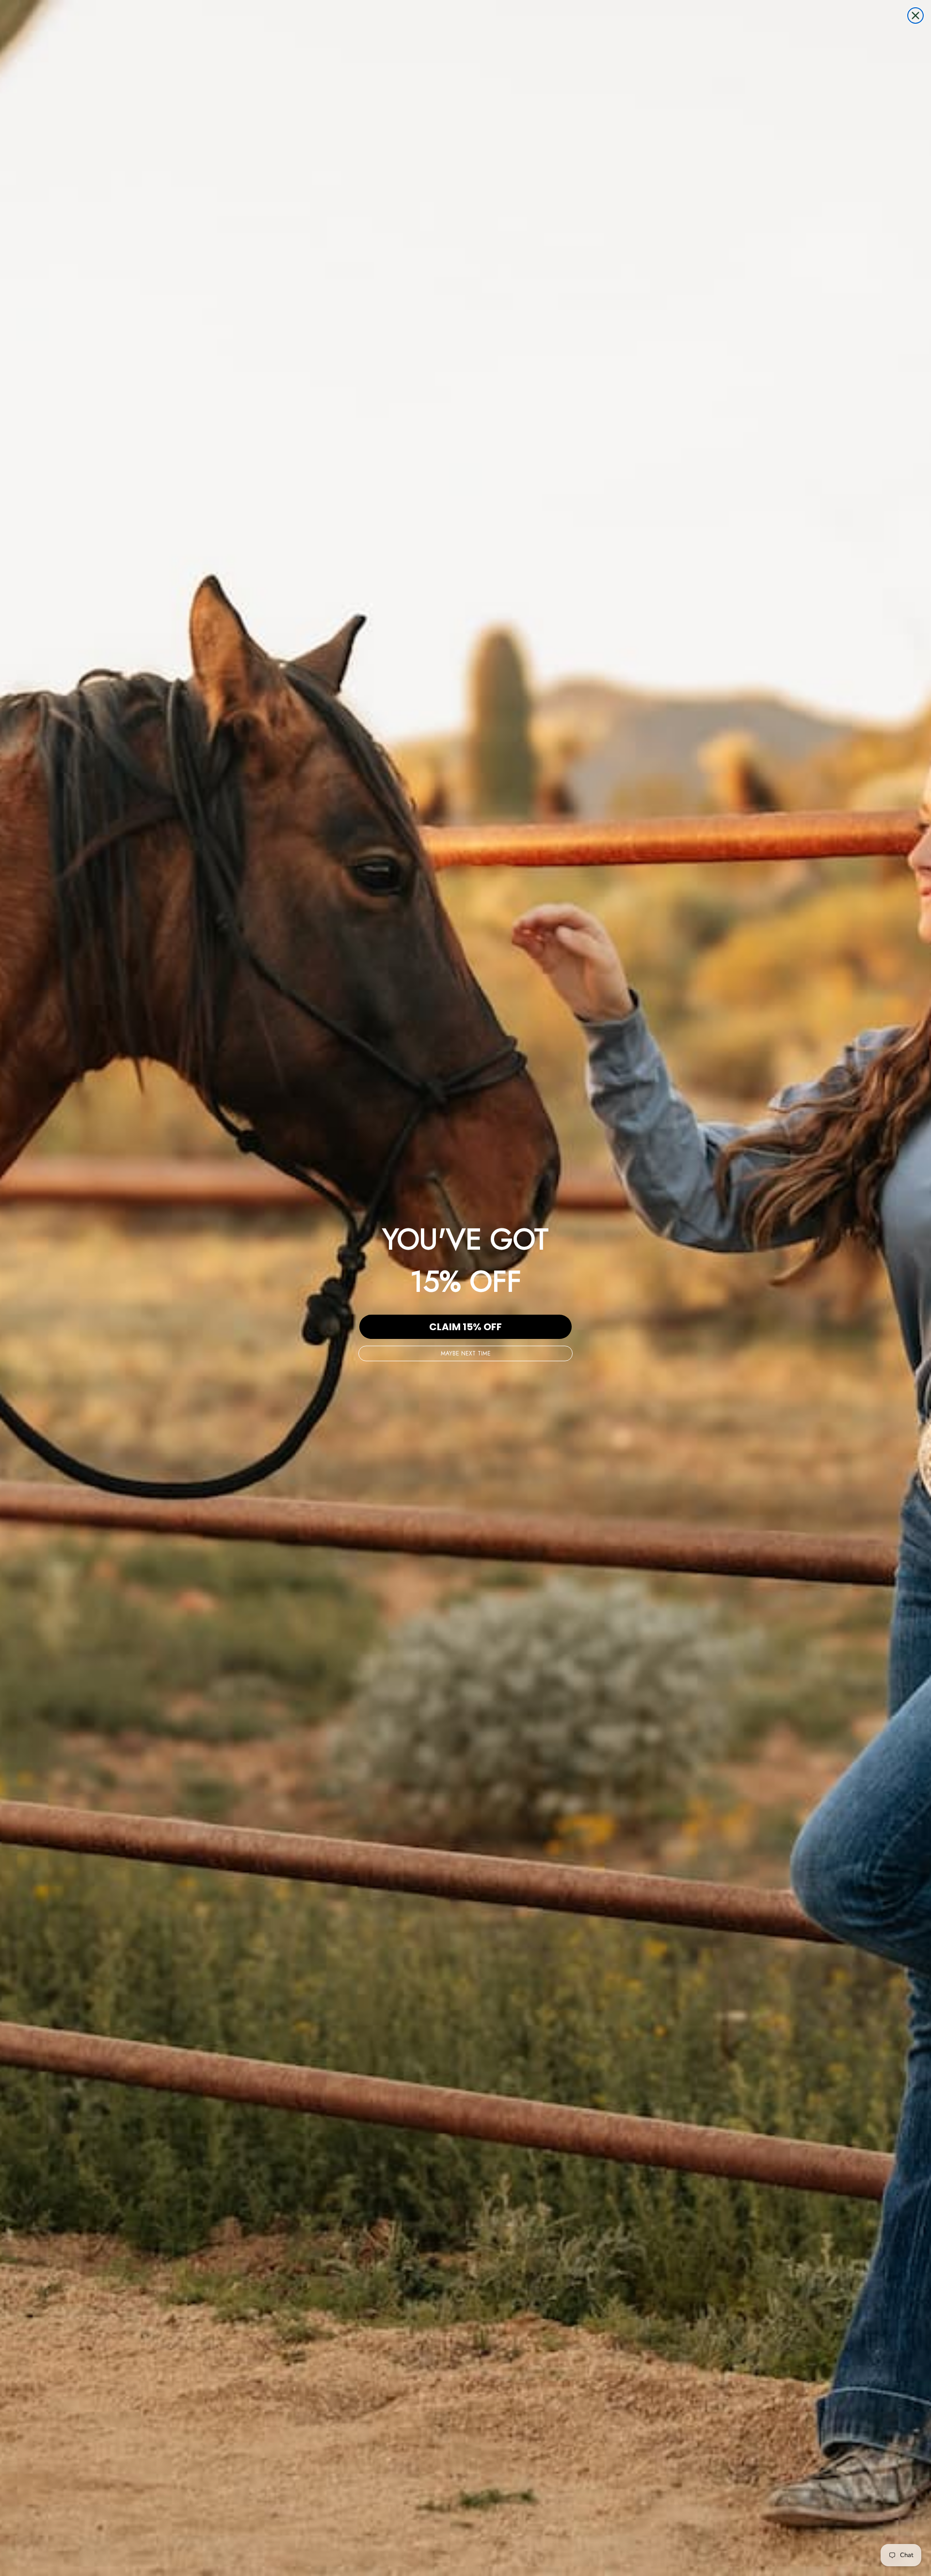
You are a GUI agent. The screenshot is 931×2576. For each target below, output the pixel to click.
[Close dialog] (915, 16)
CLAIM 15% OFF (465, 1327)
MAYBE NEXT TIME (466, 1353)
